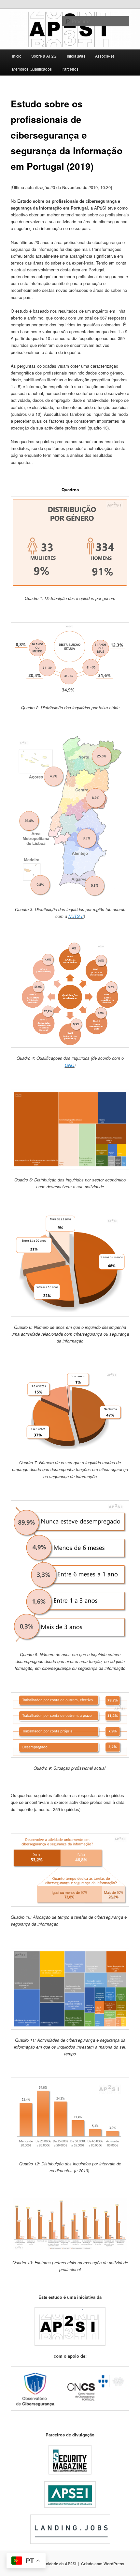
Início (17, 56)
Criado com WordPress (103, 2564)
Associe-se (105, 56)
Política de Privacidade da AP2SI (46, 2564)
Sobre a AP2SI (44, 56)
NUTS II (76, 916)
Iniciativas (76, 56)
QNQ (70, 1065)
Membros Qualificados (32, 69)
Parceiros (70, 69)
